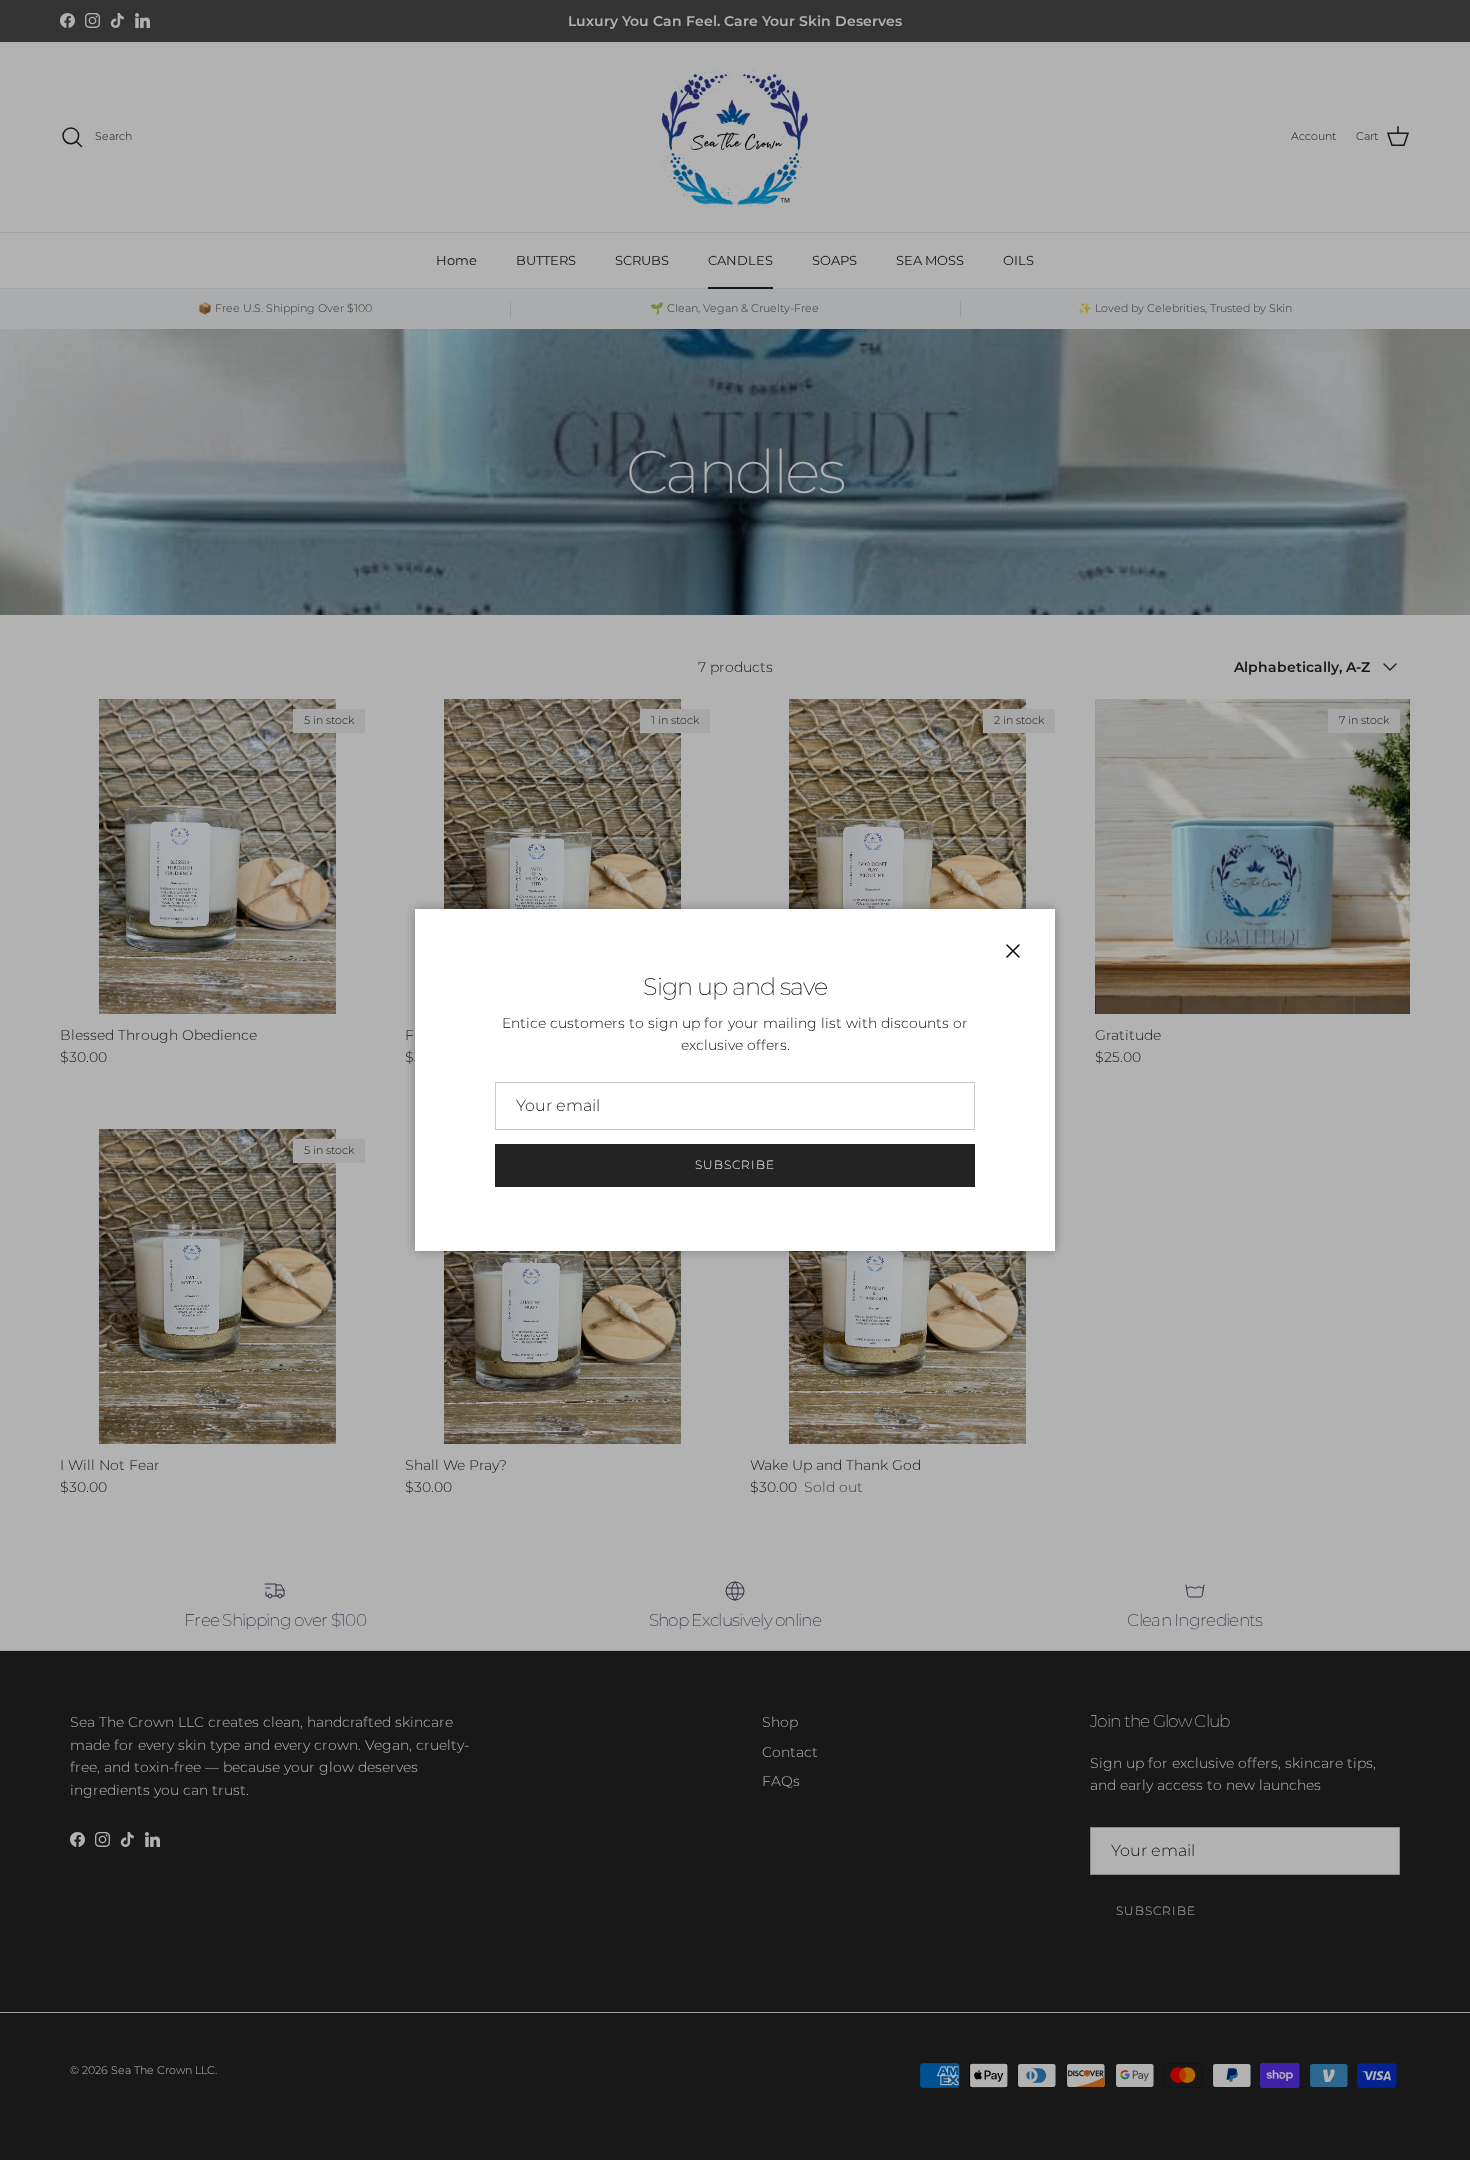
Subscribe (735, 1164)
